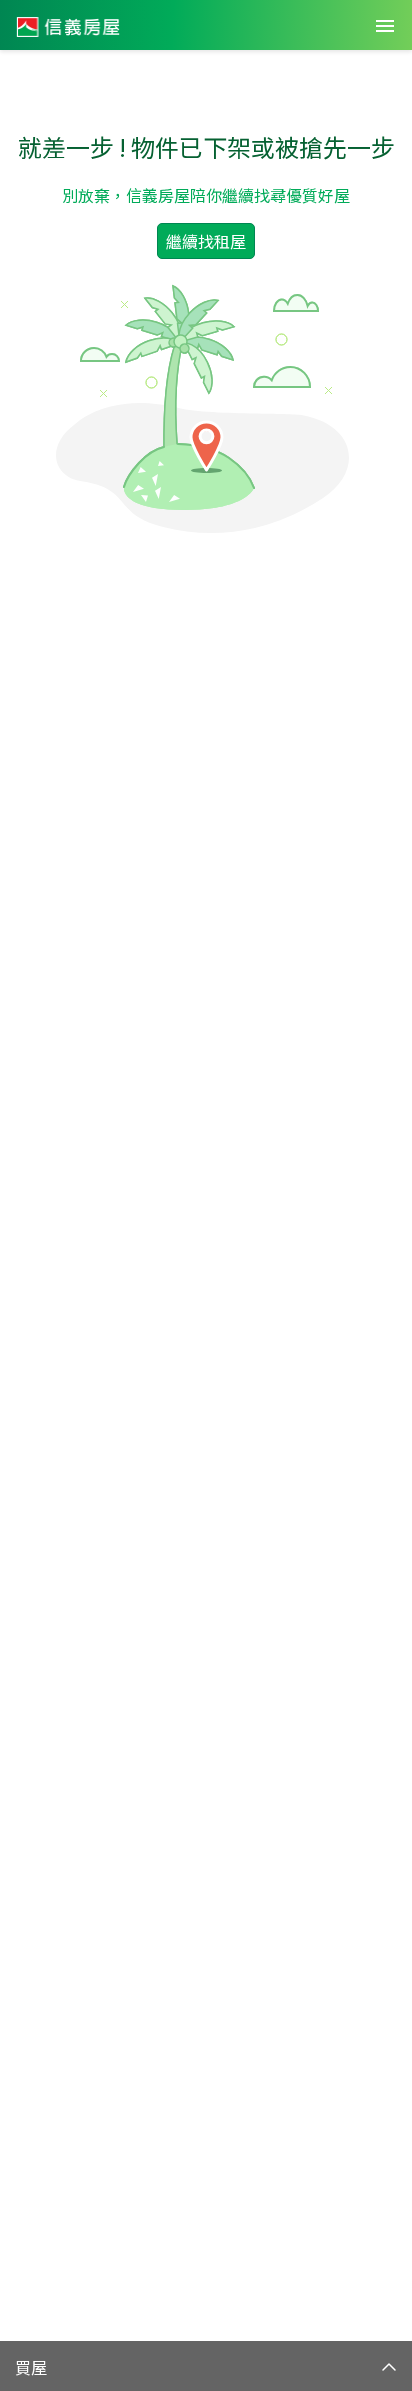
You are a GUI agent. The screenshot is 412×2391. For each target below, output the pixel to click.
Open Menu (385, 26)
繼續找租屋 (206, 241)
